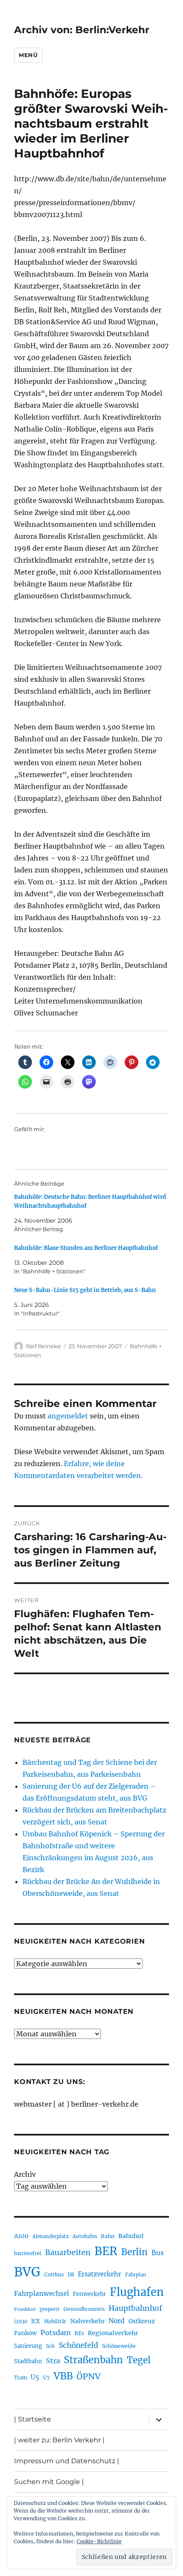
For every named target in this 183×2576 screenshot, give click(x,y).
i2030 (21, 2322)
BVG (27, 2272)
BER (106, 2251)
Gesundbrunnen (84, 2309)
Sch (50, 2346)
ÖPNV (89, 2376)
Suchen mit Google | (49, 2482)
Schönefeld (79, 2345)
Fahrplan (136, 2275)
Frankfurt (25, 2309)
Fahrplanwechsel (41, 2294)
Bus (158, 2253)
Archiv (25, 2174)
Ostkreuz (142, 2321)
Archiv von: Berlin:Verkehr (82, 30)
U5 (35, 2377)
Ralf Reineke (43, 1346)
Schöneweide (119, 2346)
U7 (46, 2377)
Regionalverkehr (113, 2333)
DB (71, 2275)
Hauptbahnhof (135, 2308)
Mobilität (55, 2322)
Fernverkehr (89, 2294)
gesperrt (50, 2309)
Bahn (108, 2236)
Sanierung (28, 2346)
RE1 (79, 2333)
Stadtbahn (28, 2361)
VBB (63, 2376)
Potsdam (56, 2333)
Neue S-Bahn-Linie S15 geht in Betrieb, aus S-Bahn (85, 1290)
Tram (20, 2378)
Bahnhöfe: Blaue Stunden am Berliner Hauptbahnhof (86, 1248)
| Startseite (33, 2419)
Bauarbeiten (68, 2253)
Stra (53, 2361)
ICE (36, 2321)
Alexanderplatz (50, 2236)
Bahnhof (131, 2236)
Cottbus (54, 2274)
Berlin (134, 2252)
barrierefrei (28, 2253)
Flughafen (137, 2292)
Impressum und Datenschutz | (67, 2461)
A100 (21, 2236)
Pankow (25, 2333)
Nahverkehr (87, 2321)
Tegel (139, 2360)
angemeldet (68, 1416)
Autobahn (85, 2236)
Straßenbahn (93, 2360)
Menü (28, 55)
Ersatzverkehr (100, 2274)
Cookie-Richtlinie (99, 2541)
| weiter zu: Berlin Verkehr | (59, 2440)
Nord (117, 2321)
